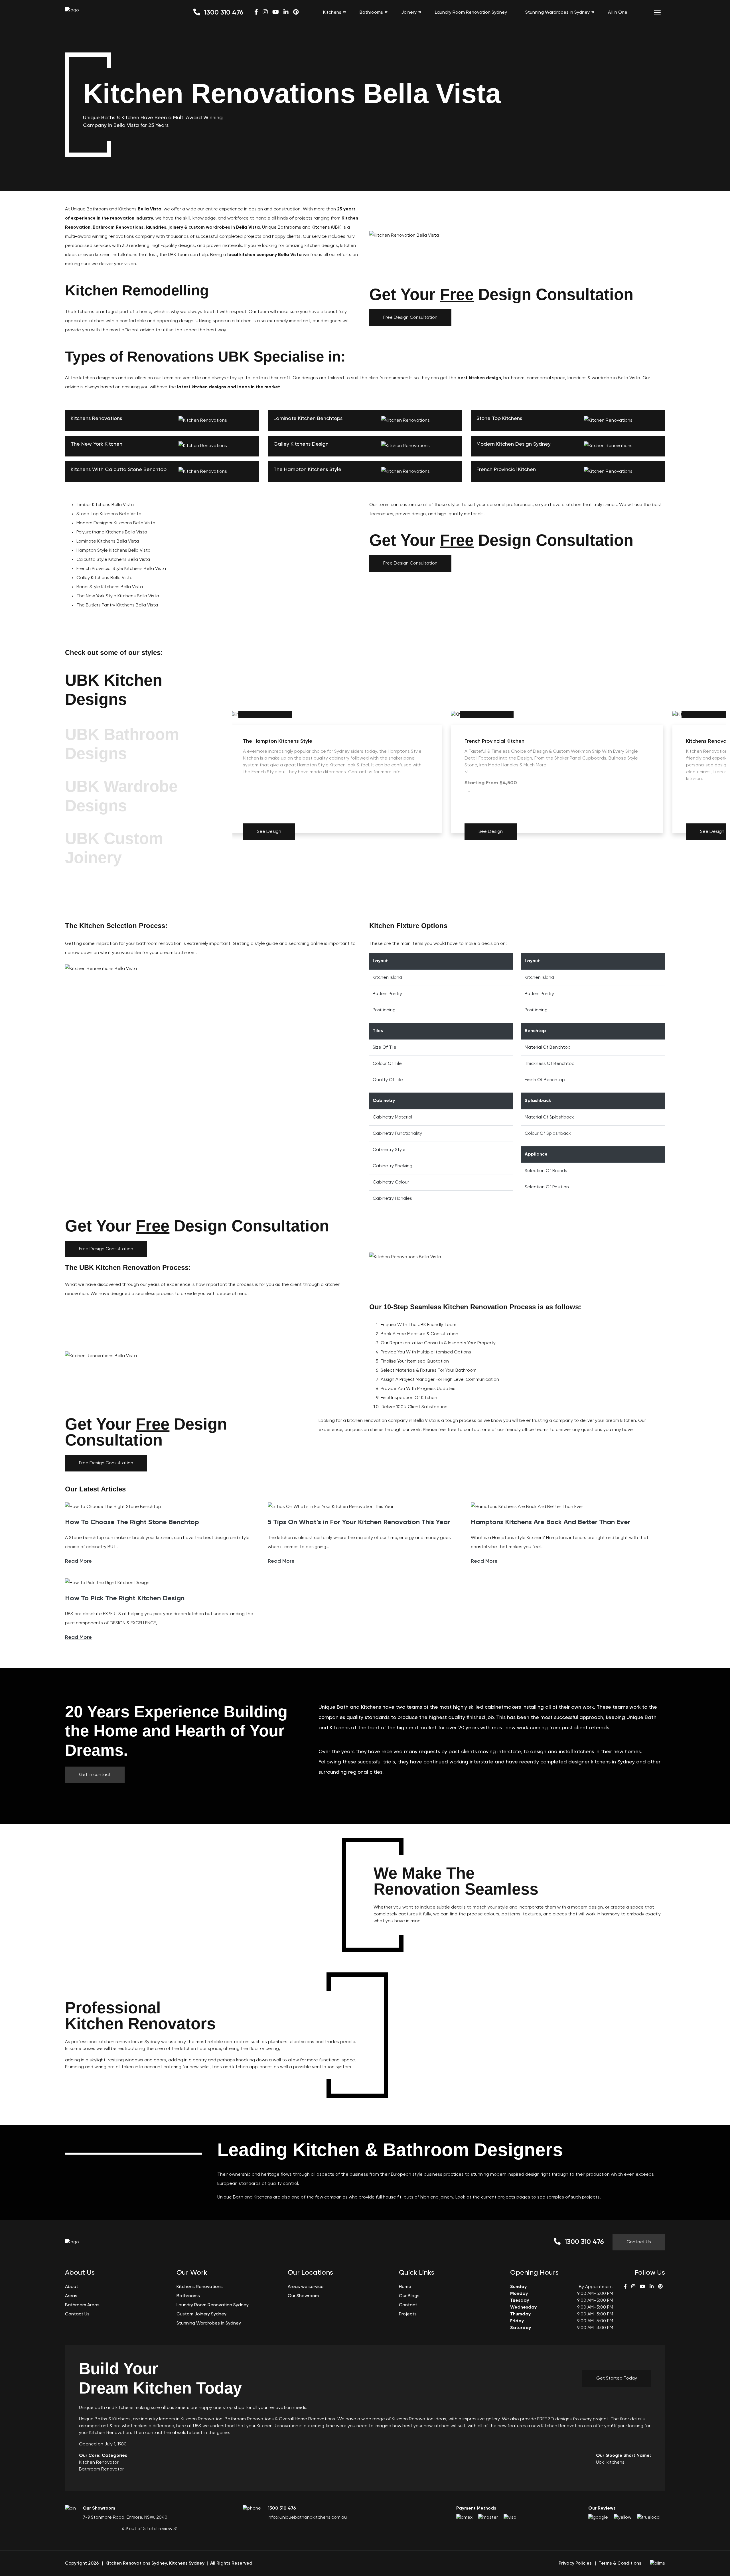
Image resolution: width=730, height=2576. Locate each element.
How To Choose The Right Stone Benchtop (132, 1522)
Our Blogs (409, 2296)
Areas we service (306, 2287)
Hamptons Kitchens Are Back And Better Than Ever (550, 1522)
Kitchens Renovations (200, 2287)
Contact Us (639, 2242)
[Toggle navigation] (657, 13)
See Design (269, 832)
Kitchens (332, 13)
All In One (618, 13)
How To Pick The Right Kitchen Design (125, 1598)
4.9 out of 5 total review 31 (150, 2529)
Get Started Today (617, 2378)
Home (405, 2287)
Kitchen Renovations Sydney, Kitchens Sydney (155, 2563)
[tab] (144, 691)
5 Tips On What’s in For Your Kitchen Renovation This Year (359, 1522)
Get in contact (95, 1775)
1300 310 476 (223, 13)
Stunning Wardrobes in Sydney (557, 13)
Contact (408, 2305)
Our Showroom (303, 2296)
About (72, 2287)
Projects (408, 2314)
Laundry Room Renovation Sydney (471, 13)
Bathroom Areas (82, 2305)
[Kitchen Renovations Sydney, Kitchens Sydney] (72, 10)
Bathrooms (371, 13)
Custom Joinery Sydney (201, 2314)
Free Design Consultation (410, 318)
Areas (71, 2296)
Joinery (409, 13)
